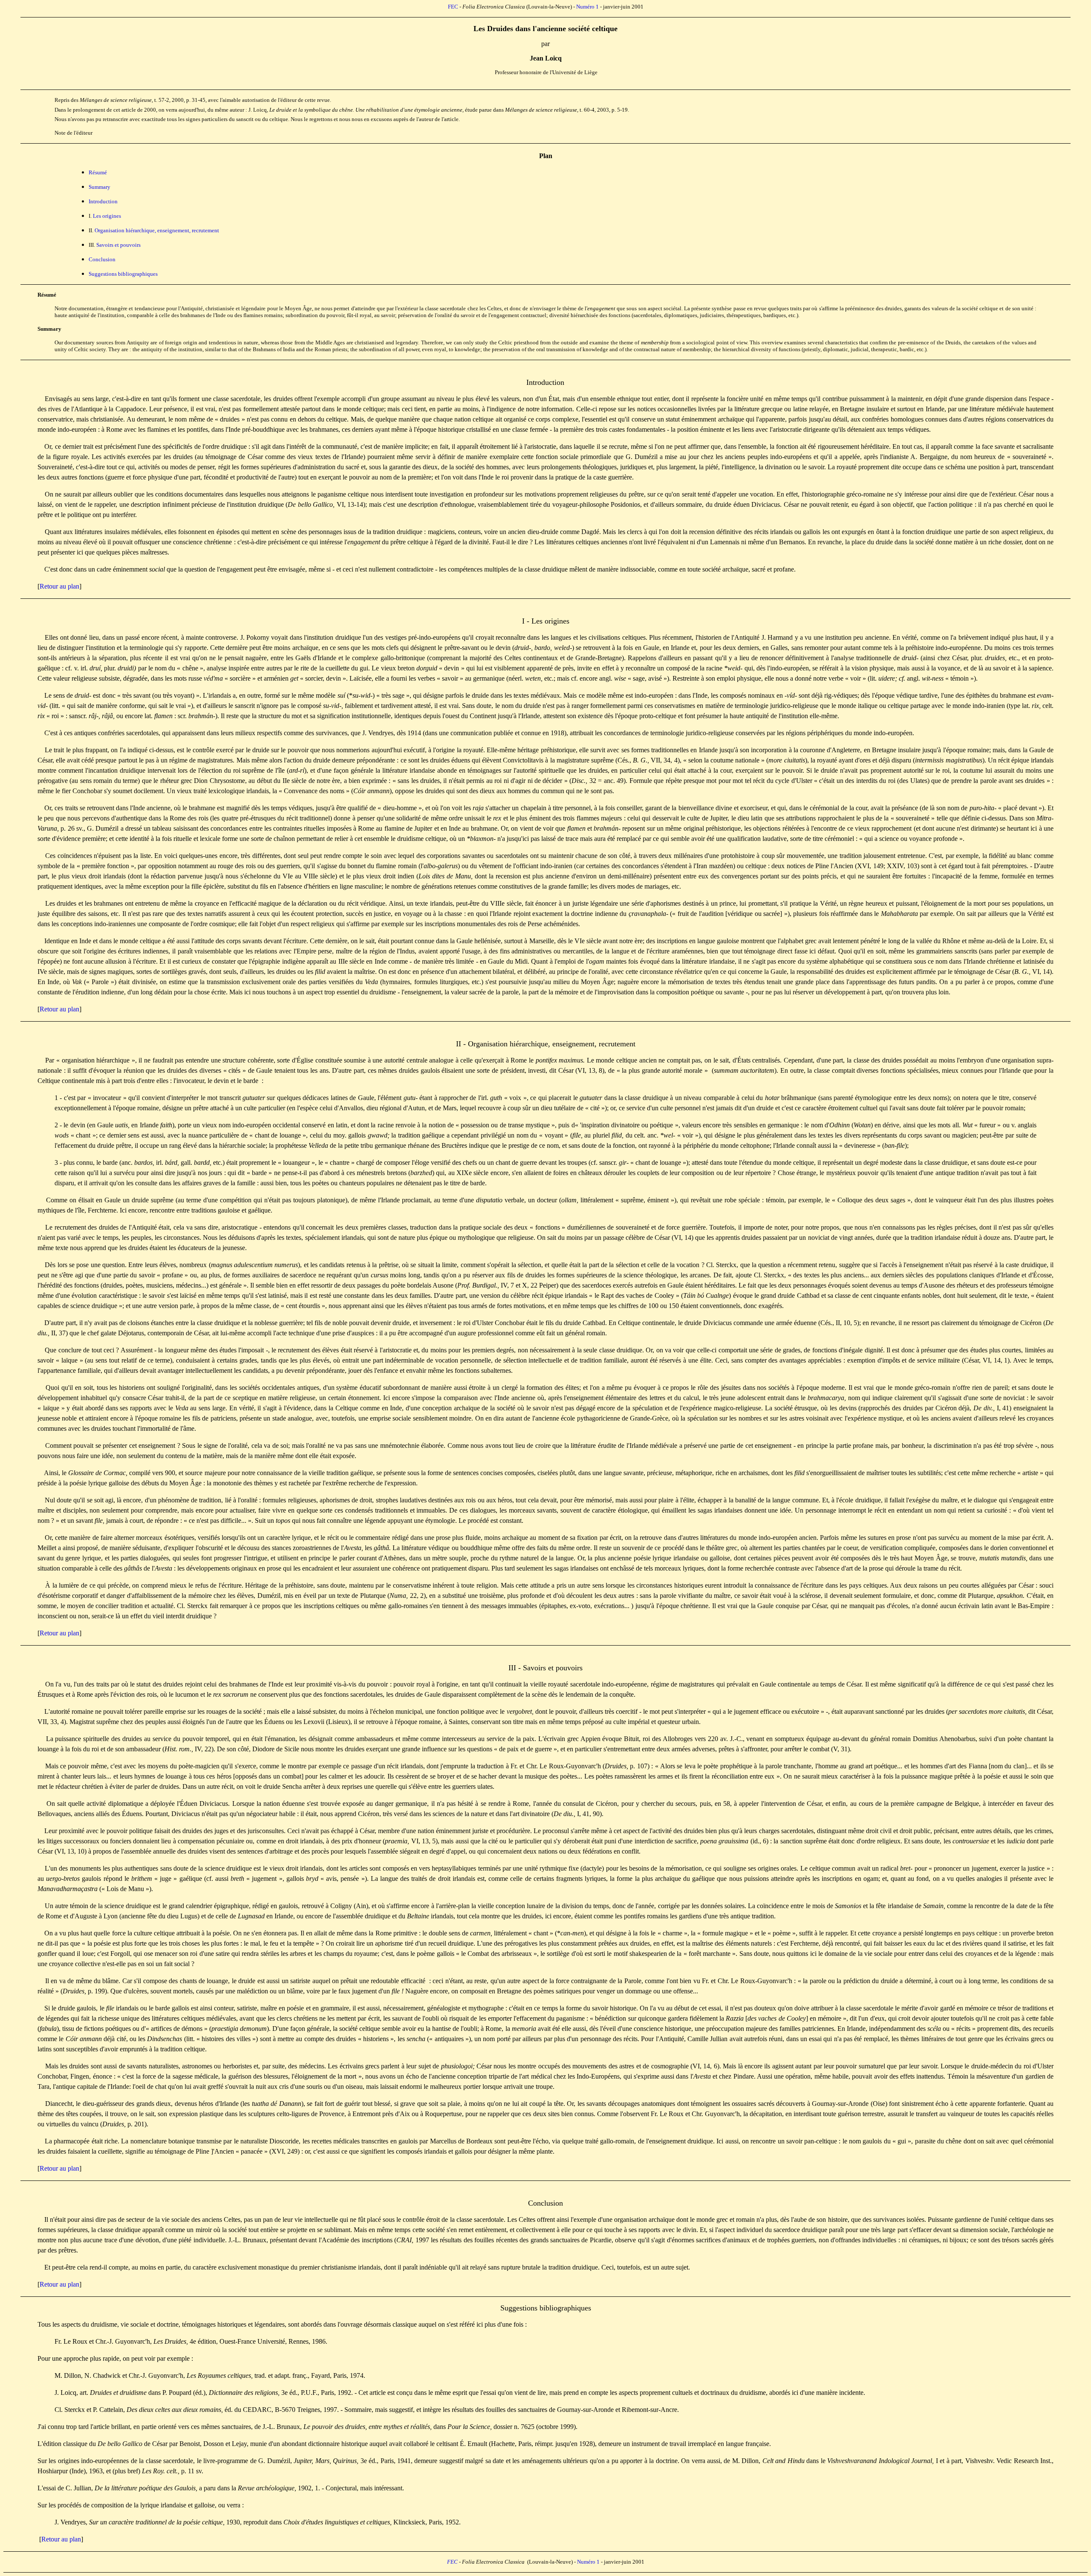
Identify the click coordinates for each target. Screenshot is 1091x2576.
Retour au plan (59, 586)
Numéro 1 (587, 7)
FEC (453, 7)
